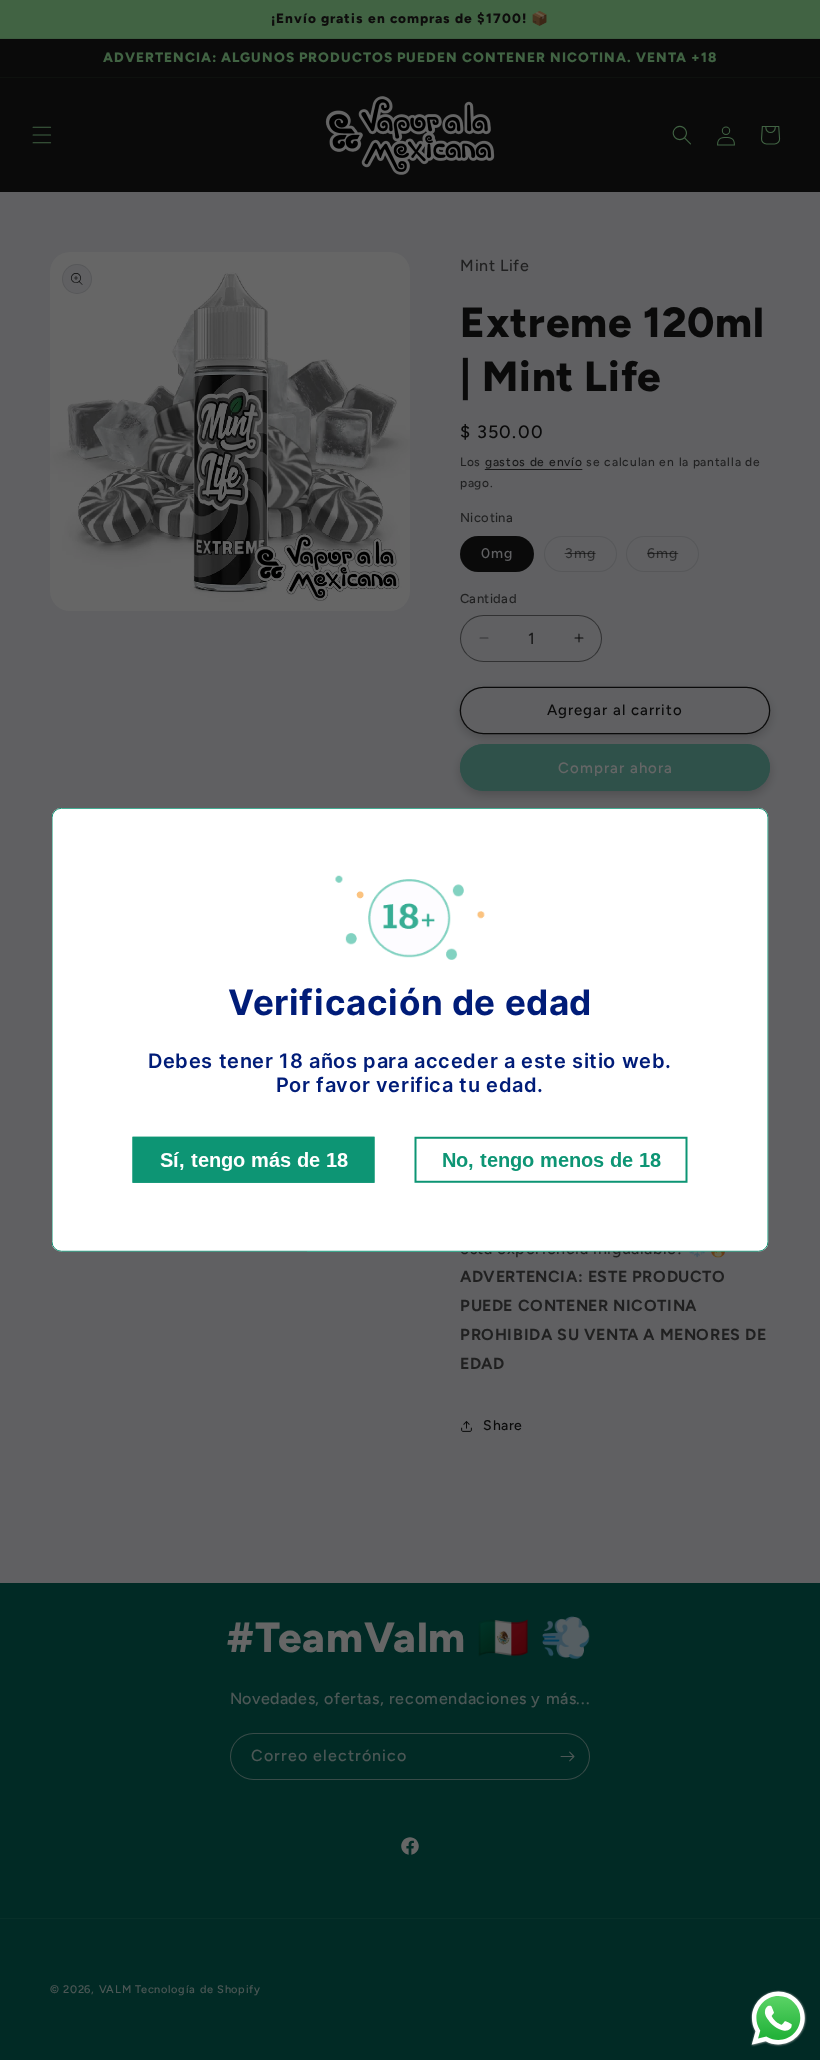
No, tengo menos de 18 (551, 1160)
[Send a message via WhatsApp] (778, 2018)
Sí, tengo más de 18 (254, 1160)
